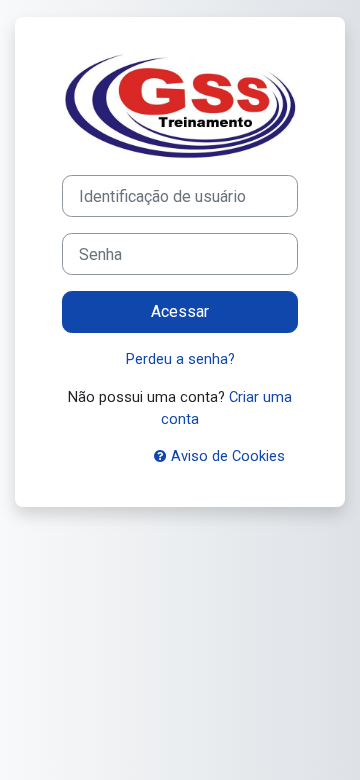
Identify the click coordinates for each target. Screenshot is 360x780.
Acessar (180, 311)
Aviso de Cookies (226, 456)
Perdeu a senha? (180, 359)
